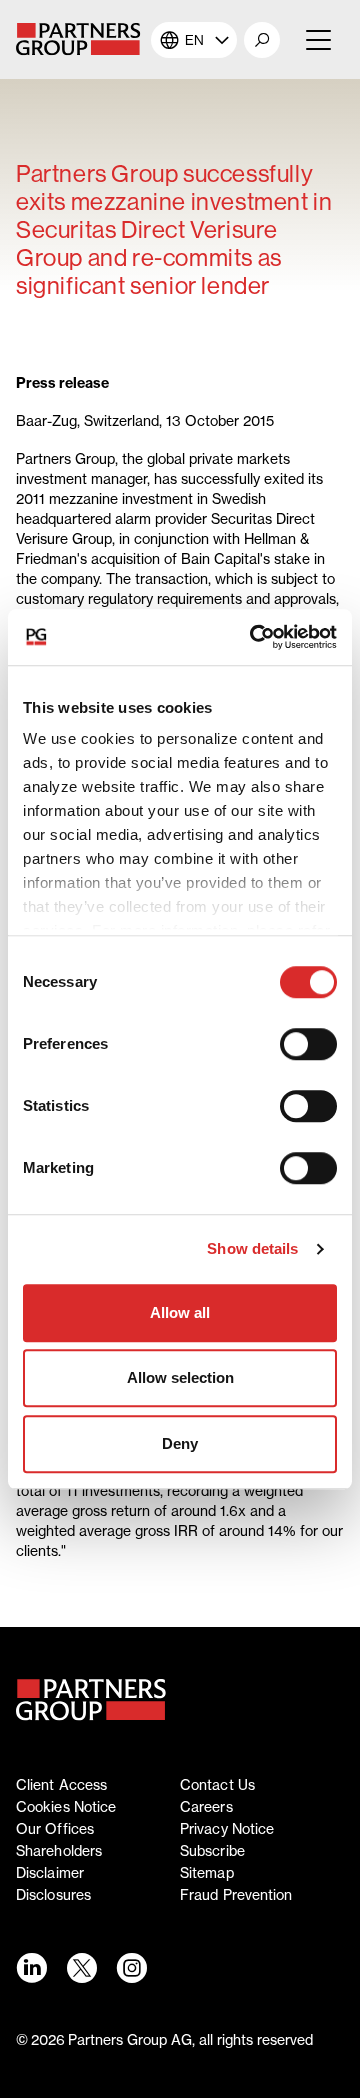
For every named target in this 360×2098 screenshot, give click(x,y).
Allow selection (180, 1377)
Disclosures (53, 1895)
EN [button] (194, 40)
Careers (206, 1807)
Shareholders (59, 1851)
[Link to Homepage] (83, 39)
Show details (252, 1248)
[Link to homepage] (91, 1700)
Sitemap (207, 1873)
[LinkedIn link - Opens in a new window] (31, 1968)
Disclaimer (50, 1873)
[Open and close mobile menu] (316, 39)
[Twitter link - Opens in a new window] (81, 1968)
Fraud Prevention (236, 1895)
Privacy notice (227, 1829)
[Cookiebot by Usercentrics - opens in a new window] (254, 637)
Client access (61, 1785)
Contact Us (217, 1785)
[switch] (308, 1044)
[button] (262, 40)
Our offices (55, 1829)
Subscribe (212, 1851)
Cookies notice (66, 1807)
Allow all (180, 1312)
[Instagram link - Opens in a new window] (131, 1968)
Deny (180, 1443)
